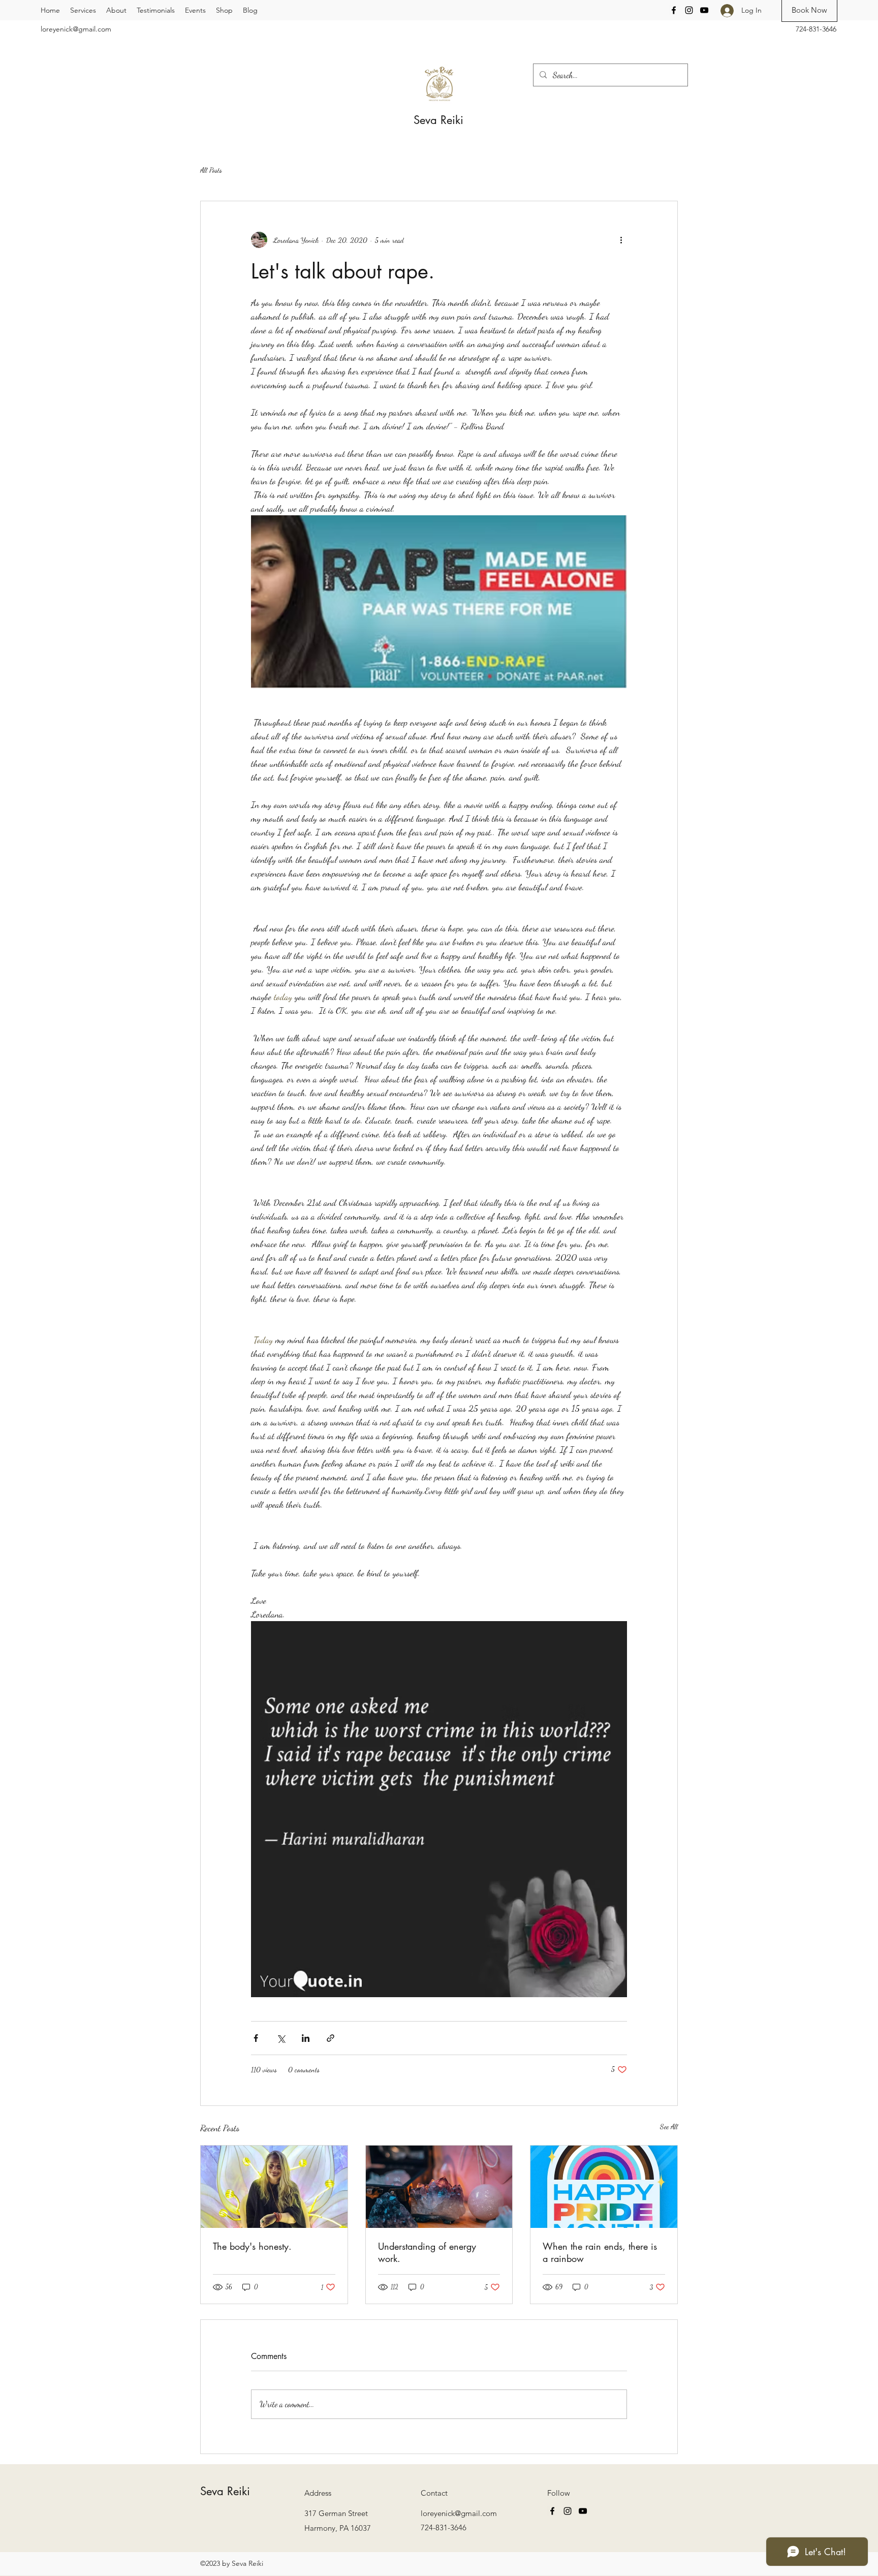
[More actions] (621, 240)
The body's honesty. (252, 2246)
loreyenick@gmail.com (76, 29)
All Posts (211, 170)
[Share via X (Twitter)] (281, 2038)
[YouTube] (704, 10)
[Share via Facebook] (256, 2038)
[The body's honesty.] (274, 2187)
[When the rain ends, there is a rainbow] (604, 2187)
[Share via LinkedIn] (306, 2038)
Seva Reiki (440, 120)
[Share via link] (331, 2038)
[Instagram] (689, 10)
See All (669, 2127)
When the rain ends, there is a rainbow (600, 2252)
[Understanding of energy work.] (439, 2187)
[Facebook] (674, 10)
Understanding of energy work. (427, 2252)
